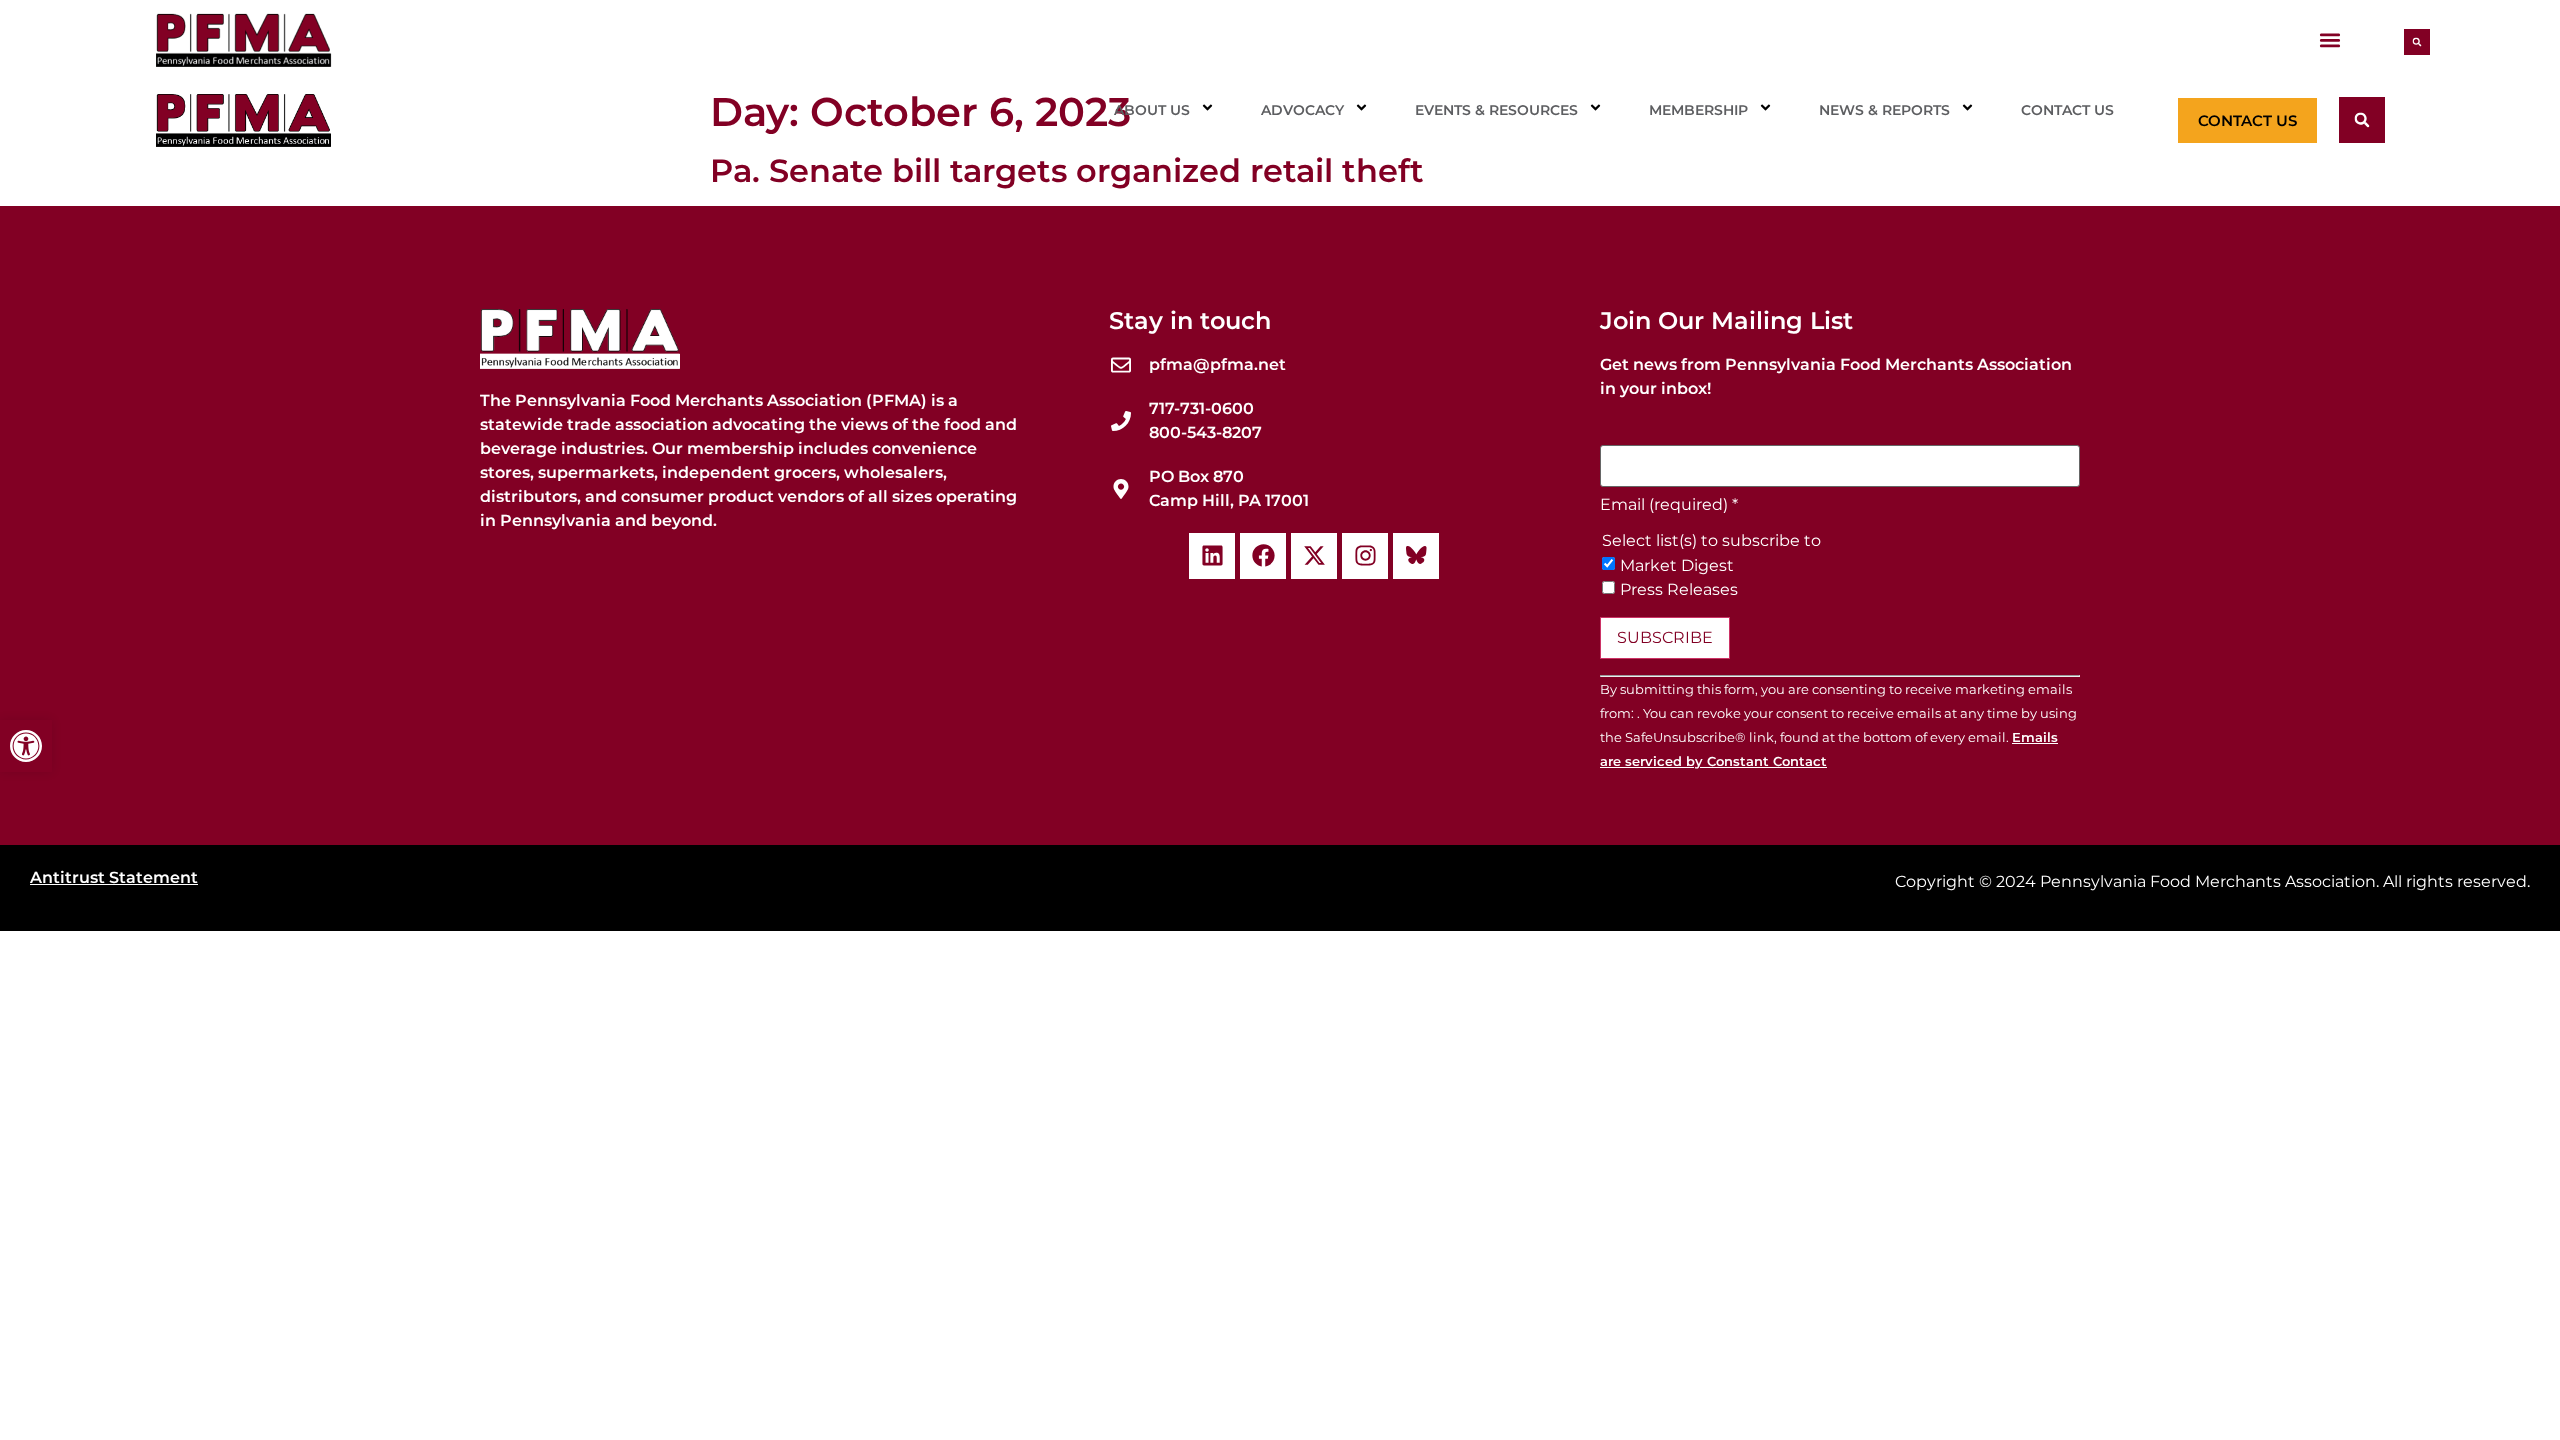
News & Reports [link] (1884, 110)
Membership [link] (1698, 110)
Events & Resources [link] (1496, 110)
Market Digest (1677, 566)
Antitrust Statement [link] (114, 877)
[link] (26, 746)
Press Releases (1679, 590)
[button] (2329, 40)
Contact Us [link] (2067, 110)
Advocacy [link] (1302, 110)
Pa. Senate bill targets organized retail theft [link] (1067, 170)
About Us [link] (1152, 110)
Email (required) (1669, 505)
